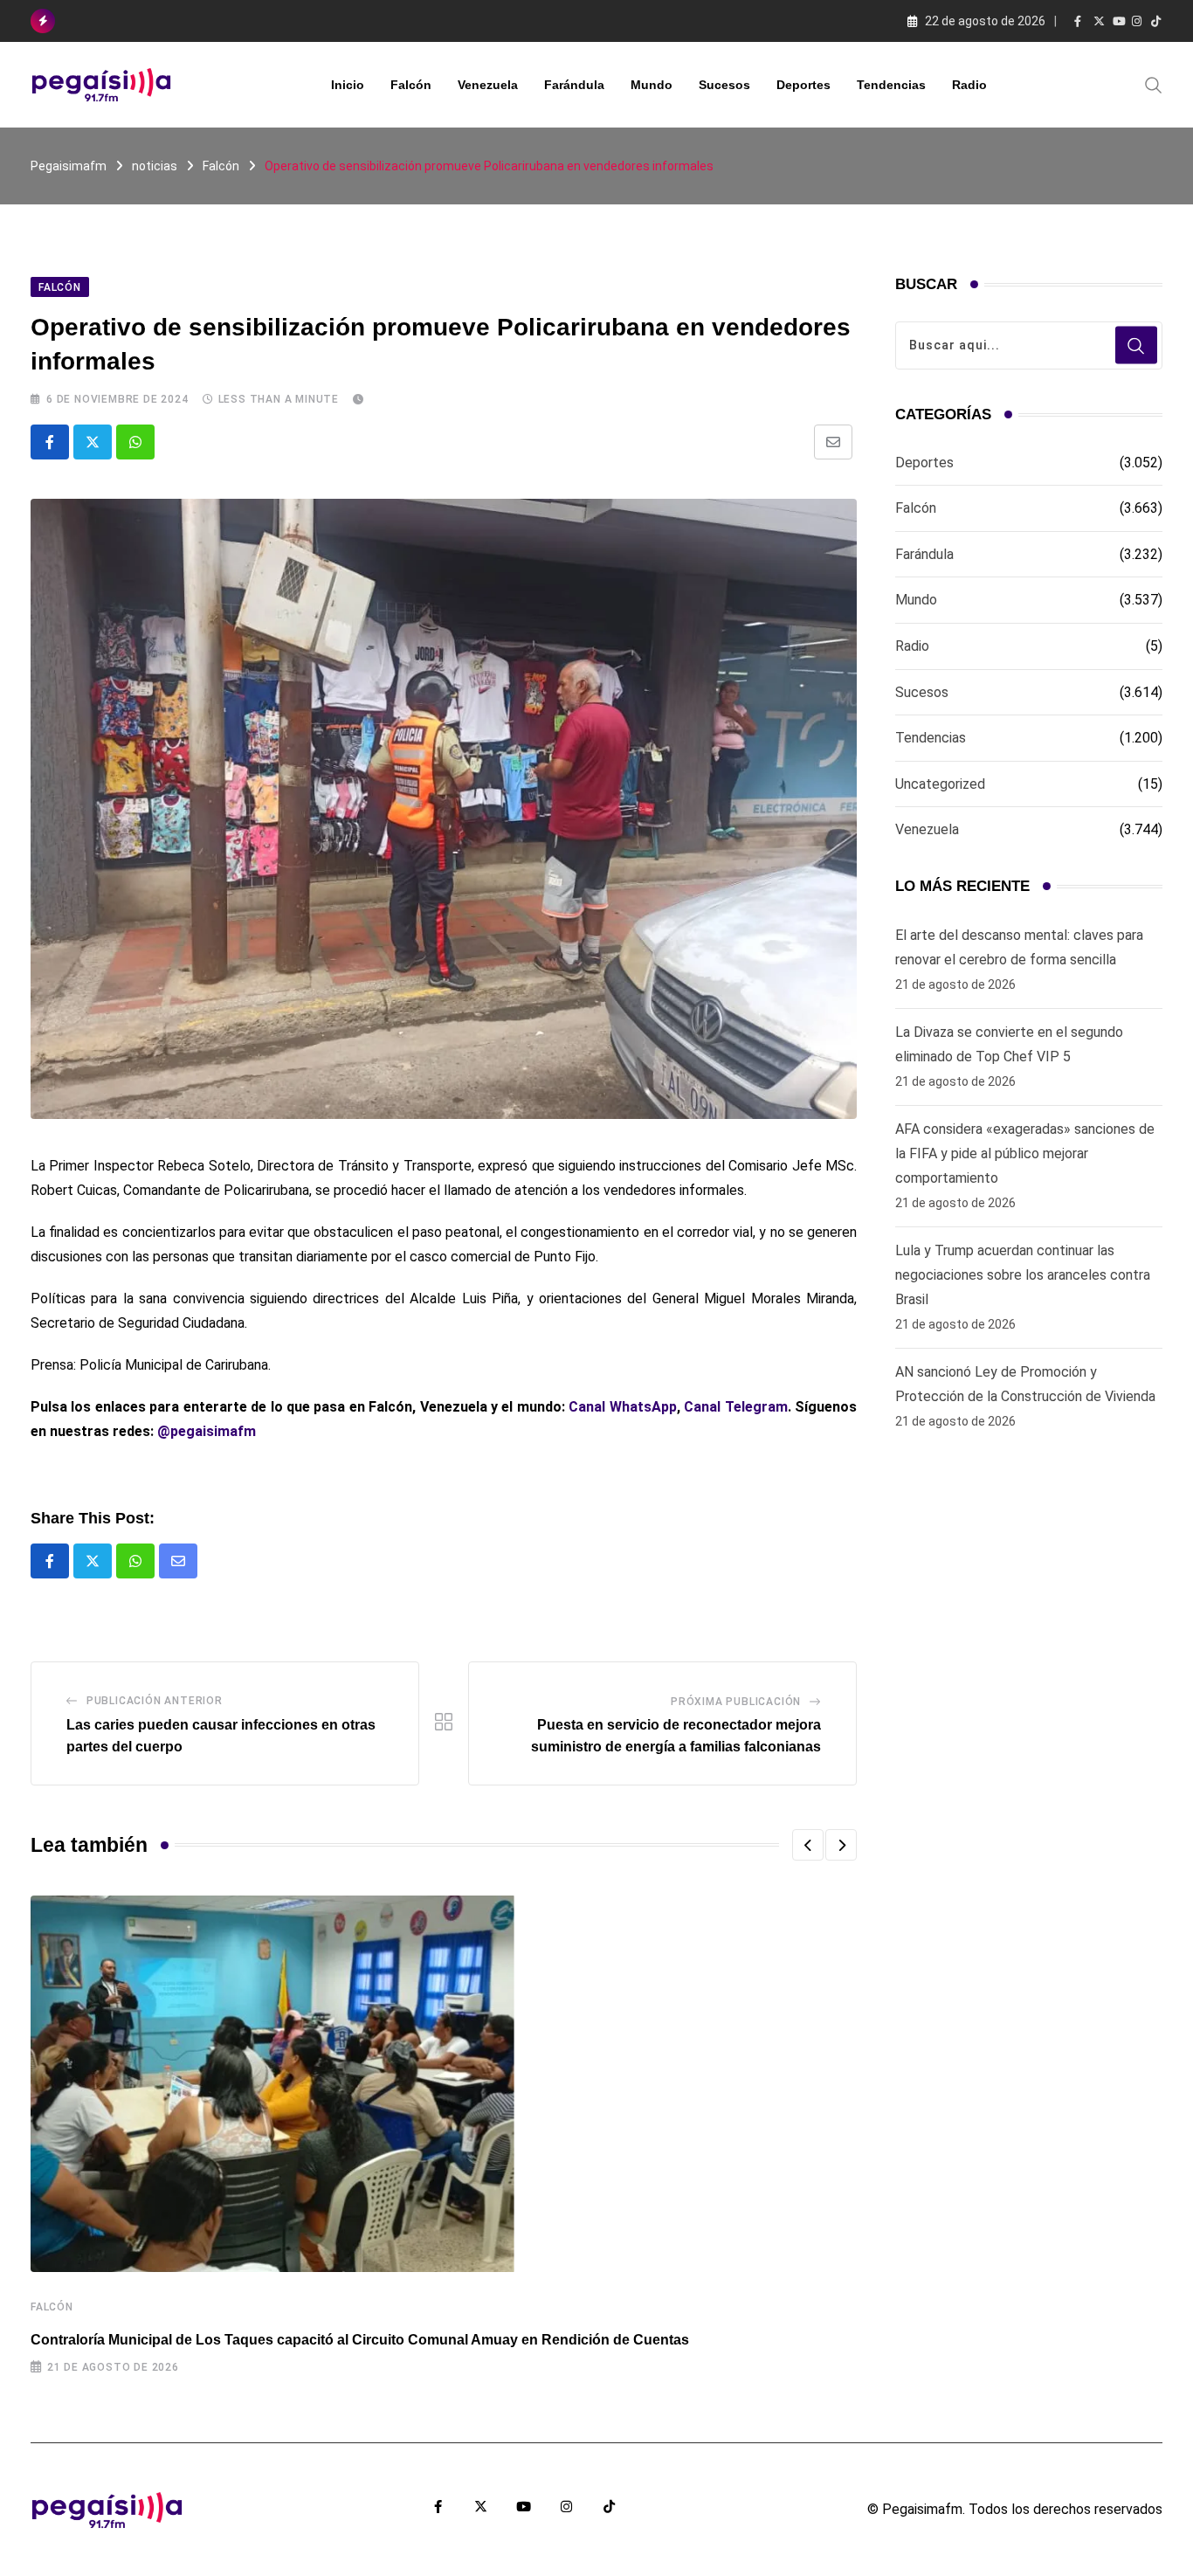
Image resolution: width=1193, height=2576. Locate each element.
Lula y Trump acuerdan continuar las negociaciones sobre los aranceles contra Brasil (1023, 1275)
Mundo (652, 85)
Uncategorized (940, 784)
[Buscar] (1154, 84)
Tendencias (891, 85)
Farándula (574, 85)
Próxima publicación (736, 1702)
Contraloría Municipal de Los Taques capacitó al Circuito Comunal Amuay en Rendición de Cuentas (360, 2340)
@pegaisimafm (207, 1431)
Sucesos (724, 85)
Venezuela (488, 85)
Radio (969, 85)
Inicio (348, 85)
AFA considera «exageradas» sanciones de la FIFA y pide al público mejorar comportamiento (1025, 1153)
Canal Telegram (735, 1407)
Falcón (411, 85)
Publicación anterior (155, 1701)
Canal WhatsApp (622, 1407)
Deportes (803, 85)
